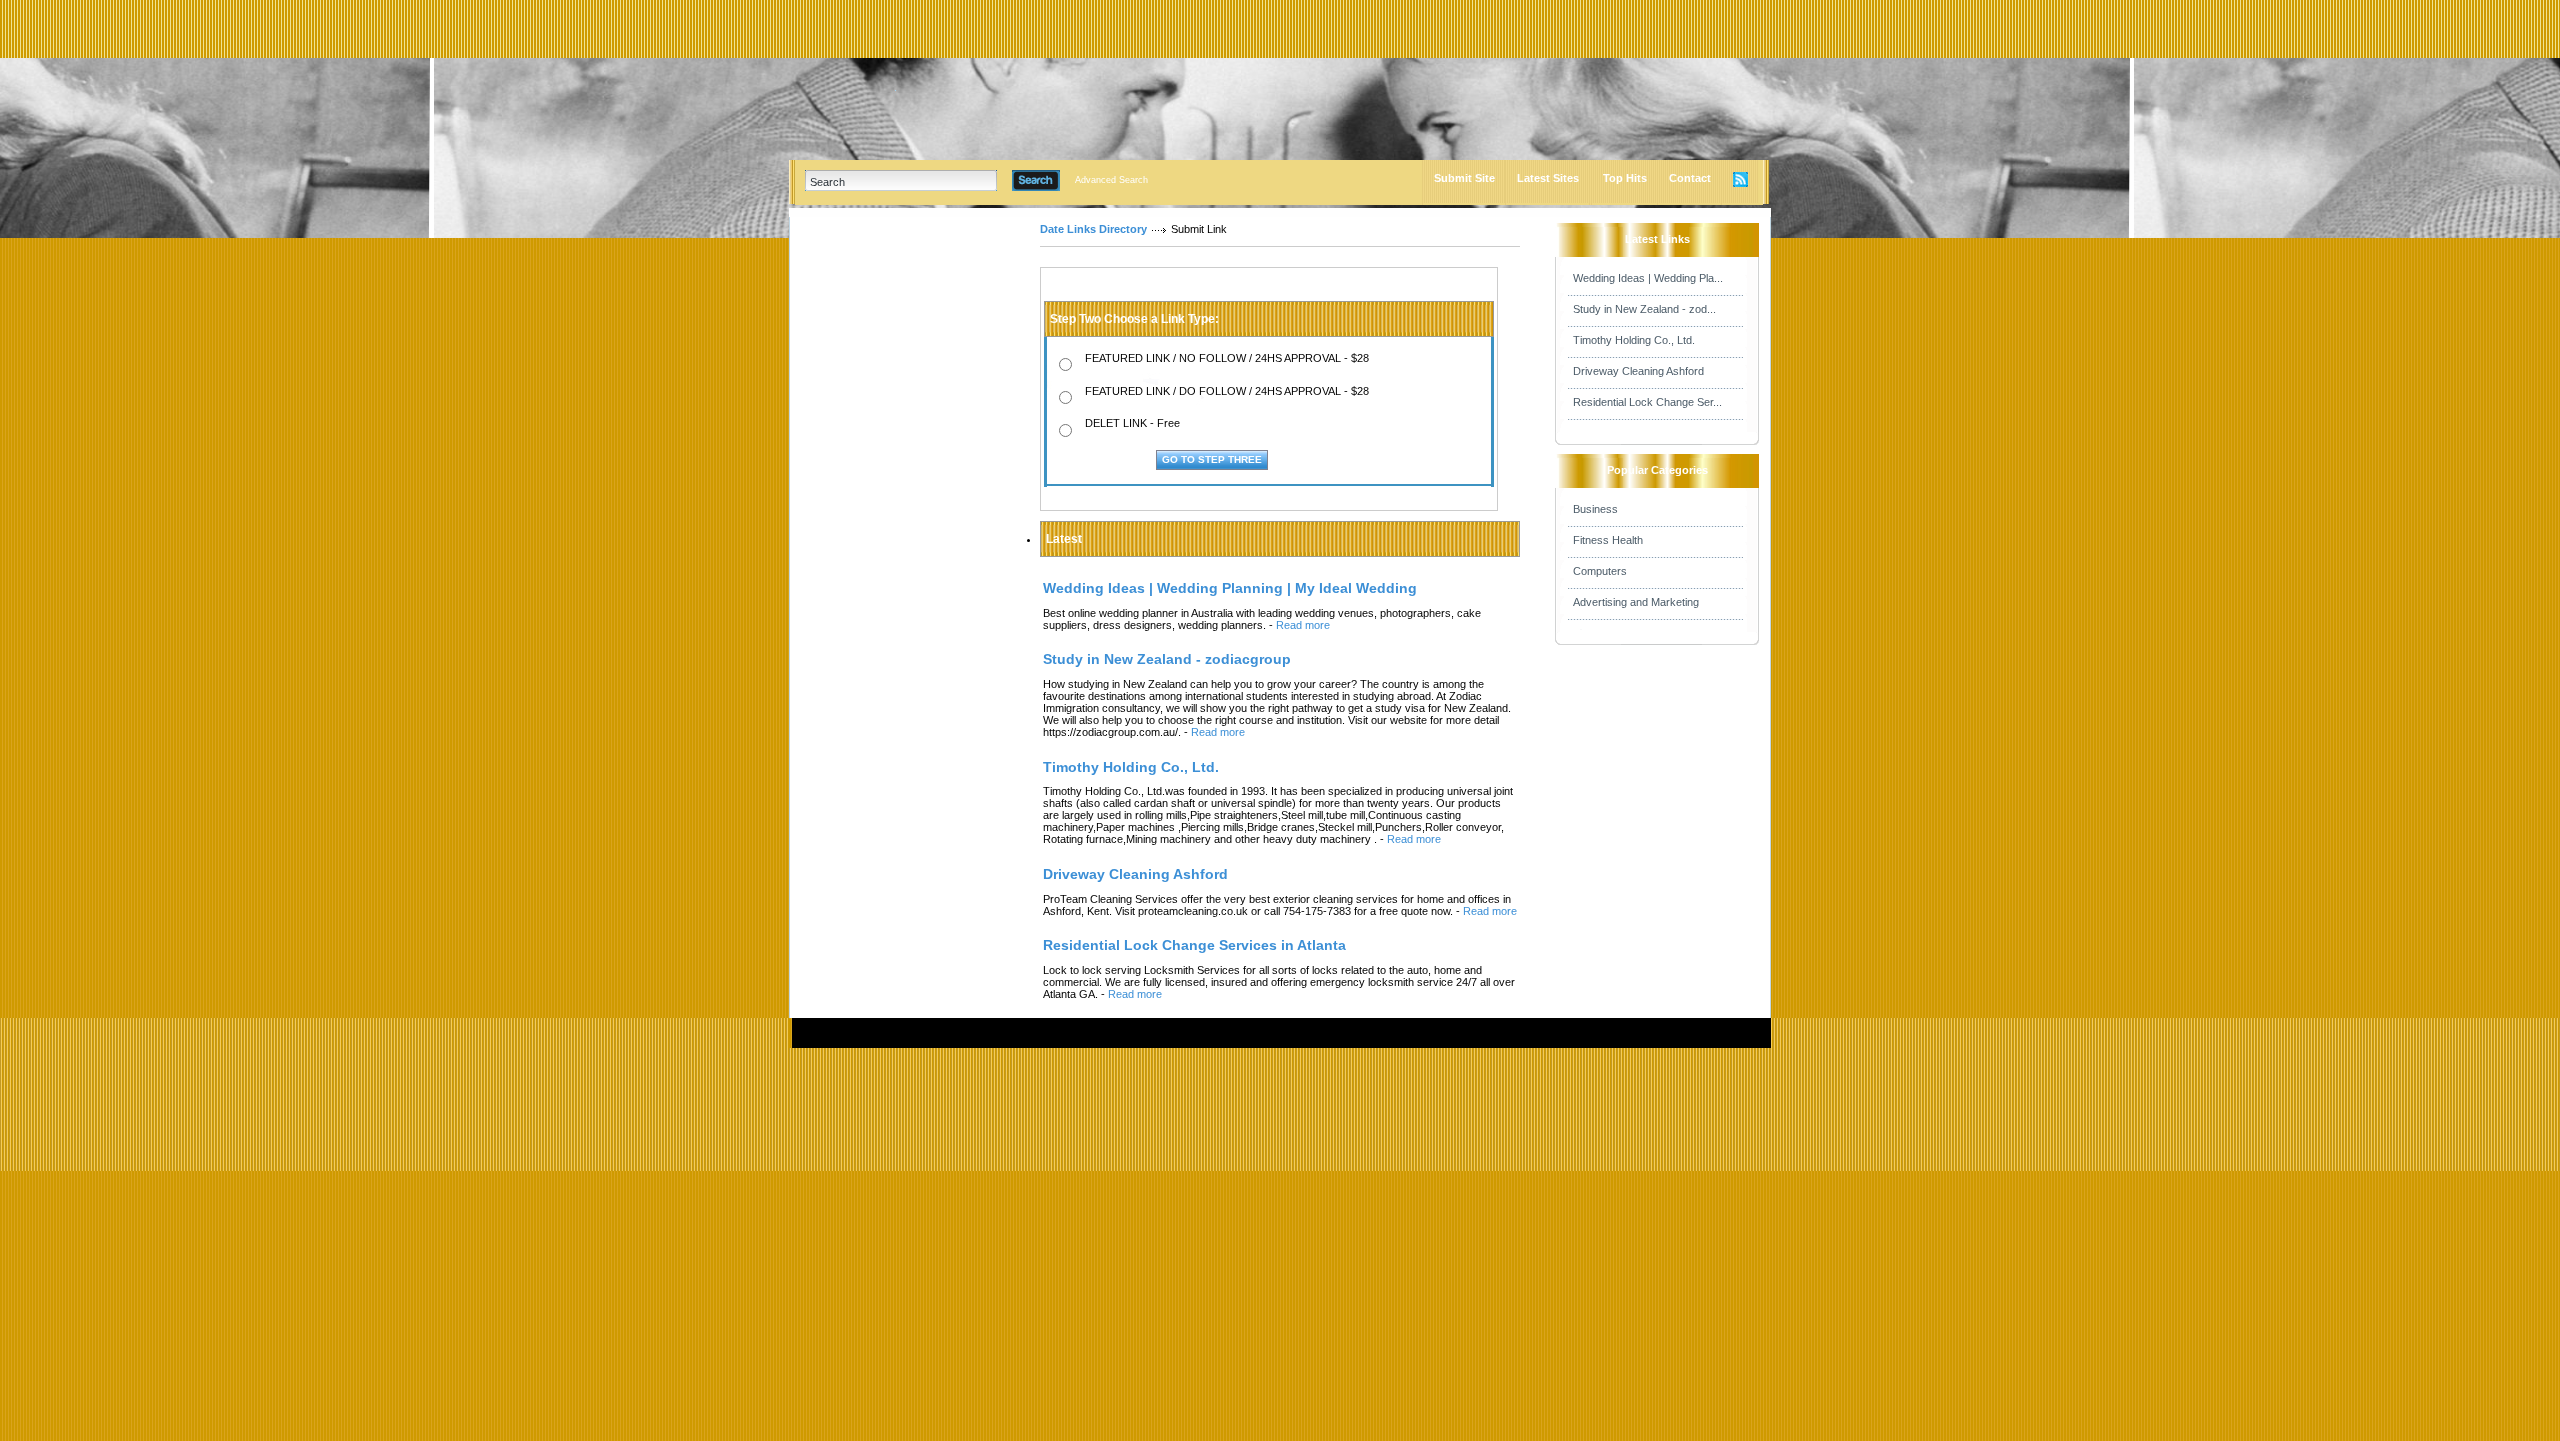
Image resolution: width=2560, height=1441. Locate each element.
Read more (1303, 625)
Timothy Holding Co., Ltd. (1634, 340)
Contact (1690, 178)
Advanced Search (1111, 180)
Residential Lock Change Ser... (1647, 402)
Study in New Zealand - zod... (1644, 309)
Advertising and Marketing (1636, 602)
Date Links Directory (1093, 229)
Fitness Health (1608, 540)
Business (1595, 509)
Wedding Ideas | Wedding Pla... (1648, 278)
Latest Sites (1548, 178)
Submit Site (1464, 178)
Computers (1600, 571)
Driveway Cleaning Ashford (1638, 371)
